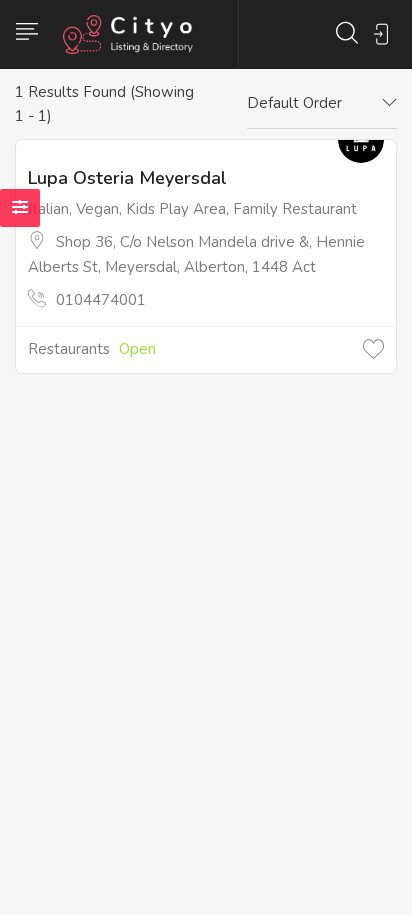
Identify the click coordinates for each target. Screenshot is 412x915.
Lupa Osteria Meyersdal (127, 178)
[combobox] (322, 104)
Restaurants (69, 349)
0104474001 (101, 300)
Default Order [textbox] (294, 103)
